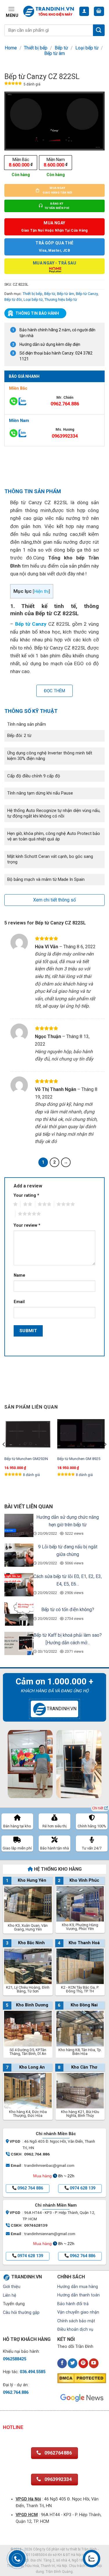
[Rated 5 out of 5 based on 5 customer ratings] (13, 84)
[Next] (105, 1456)
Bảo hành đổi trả (73, 2304)
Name (19, 1275)
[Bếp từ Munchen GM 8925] (81, 1434)
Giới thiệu (12, 2287)
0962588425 (15, 2359)
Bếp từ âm (54, 53)
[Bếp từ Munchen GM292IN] (28, 1434)
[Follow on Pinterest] (83, 2363)
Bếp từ (61, 48)
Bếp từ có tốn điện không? (68, 1610)
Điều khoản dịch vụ (75, 2329)
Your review (27, 1225)
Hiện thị (41, 591)
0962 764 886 (30, 2188)
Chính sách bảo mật (76, 2321)
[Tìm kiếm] (99, 30)
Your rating (26, 1195)
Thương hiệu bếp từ (61, 299)
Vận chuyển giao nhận (78, 2312)
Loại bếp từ (87, 48)
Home (11, 48)
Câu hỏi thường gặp (21, 2313)
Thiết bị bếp (36, 48)
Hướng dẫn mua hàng (78, 2287)
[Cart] (99, 11)
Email (19, 1302)
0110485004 (37, 2555)
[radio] (21, 163)
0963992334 (65, 436)
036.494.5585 (33, 2372)
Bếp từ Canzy (87, 294)
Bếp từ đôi (13, 299)
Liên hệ (10, 2295)
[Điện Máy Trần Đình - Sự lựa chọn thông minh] (49, 11)
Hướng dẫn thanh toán (78, 2295)
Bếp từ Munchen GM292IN (26, 1459)
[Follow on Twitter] (73, 2363)
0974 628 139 (83, 2188)
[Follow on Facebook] (62, 2363)
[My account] (84, 11)
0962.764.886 (65, 404)
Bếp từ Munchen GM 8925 (79, 1459)
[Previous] (4, 1456)
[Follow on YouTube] (94, 2363)
